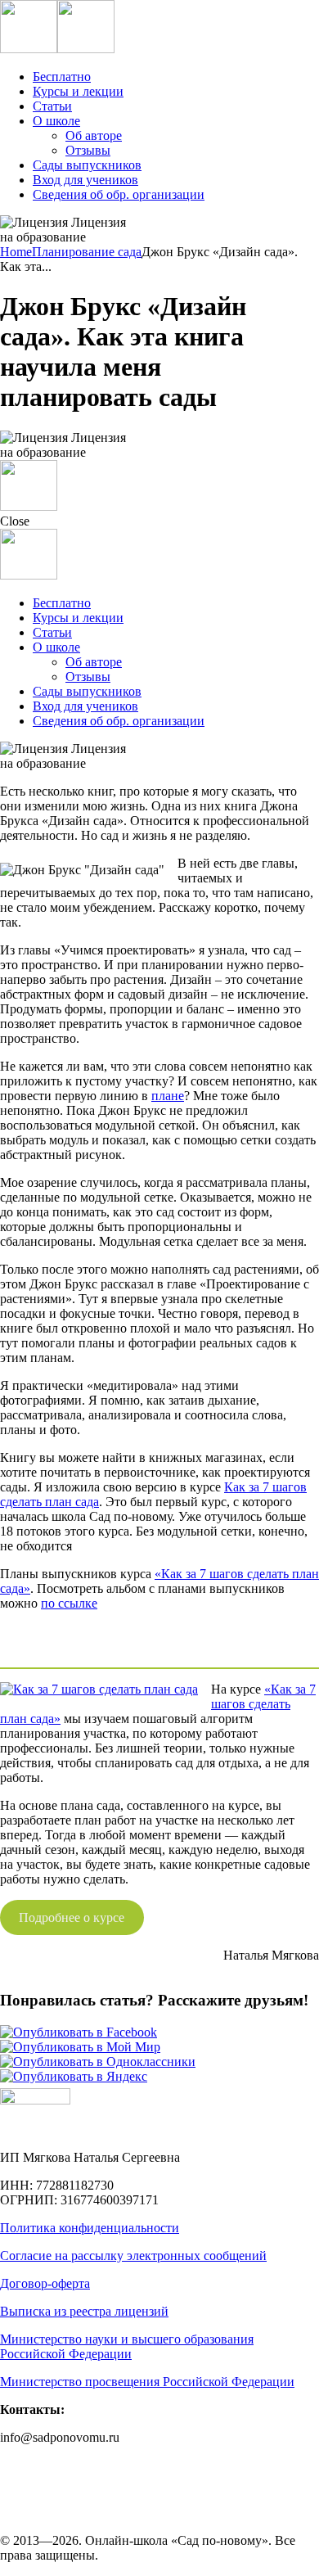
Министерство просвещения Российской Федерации (147, 2382)
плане (168, 1096)
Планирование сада (87, 252)
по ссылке (69, 1603)
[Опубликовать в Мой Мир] (80, 2047)
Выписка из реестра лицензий (84, 2311)
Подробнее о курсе (72, 1917)
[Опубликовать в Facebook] (79, 2032)
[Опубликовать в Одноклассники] (98, 2062)
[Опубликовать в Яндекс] (74, 2076)
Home (16, 252)
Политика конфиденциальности (90, 2228)
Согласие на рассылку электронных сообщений (133, 2256)
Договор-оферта (45, 2283)
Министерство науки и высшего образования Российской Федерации (127, 2346)
